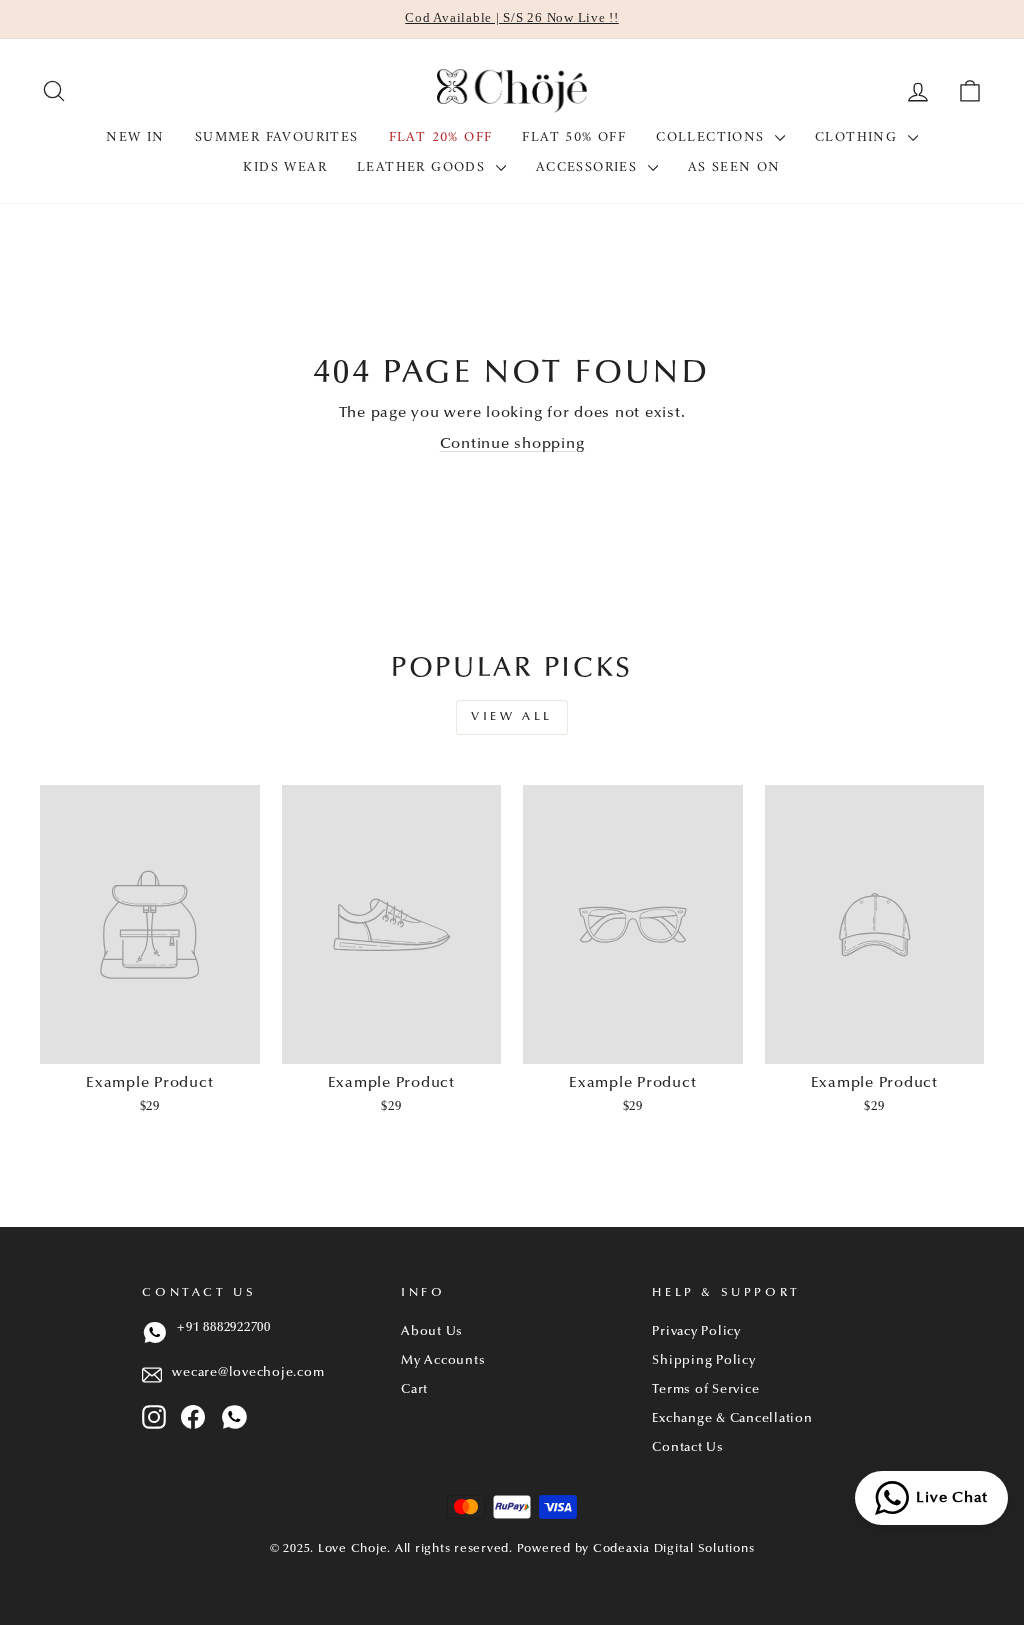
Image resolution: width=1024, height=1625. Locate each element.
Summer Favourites (277, 137)
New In (135, 137)
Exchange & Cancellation (732, 1419)
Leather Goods (424, 167)
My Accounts (443, 1361)
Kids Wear (285, 167)
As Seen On (734, 167)
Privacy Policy (696, 1332)
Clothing (859, 137)
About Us (432, 1332)
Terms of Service (705, 1390)
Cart (414, 1390)
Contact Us (688, 1448)
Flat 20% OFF (441, 137)
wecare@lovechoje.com (248, 1373)
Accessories (589, 167)
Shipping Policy (703, 1361)
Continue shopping (512, 444)
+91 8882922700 (224, 1328)
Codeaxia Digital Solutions (674, 1549)
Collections (713, 137)
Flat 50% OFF (574, 137)
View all (512, 717)
